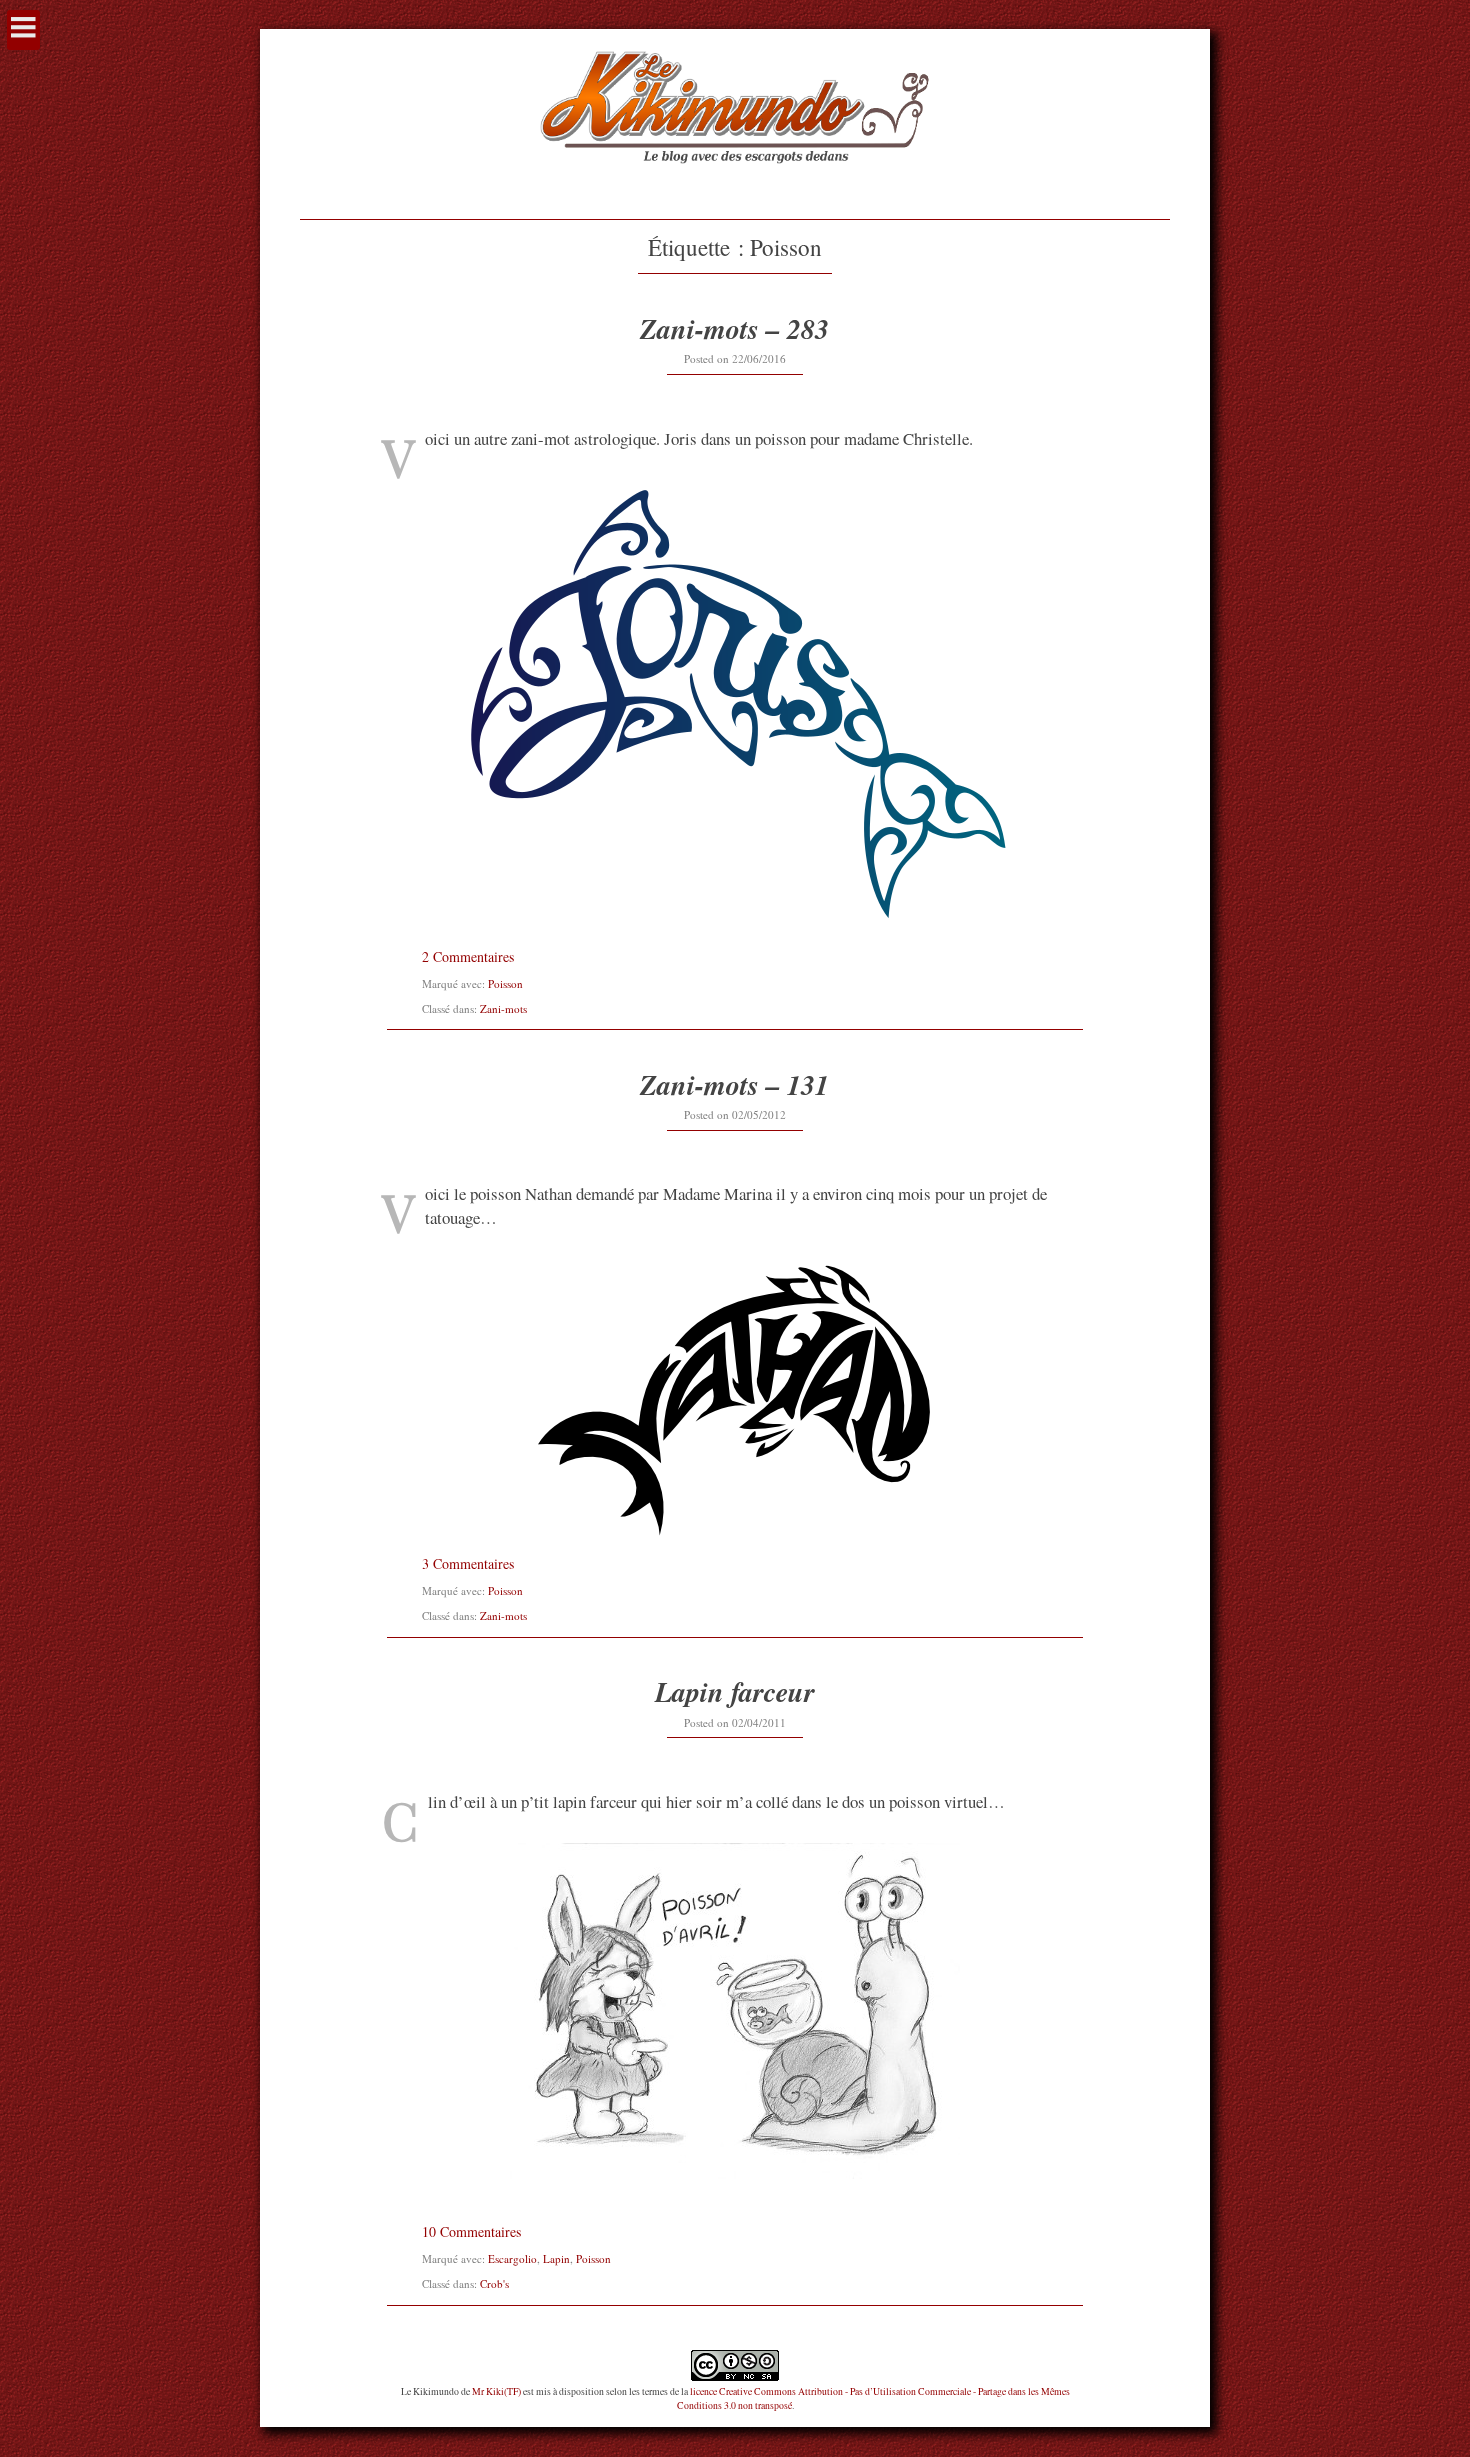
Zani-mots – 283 (734, 328)
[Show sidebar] (23, 30)
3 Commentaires (468, 1563)
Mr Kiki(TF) (496, 2391)
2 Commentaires (468, 956)
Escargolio (512, 2258)
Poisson (505, 983)
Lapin (556, 2258)
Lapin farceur (735, 1691)
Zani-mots (503, 1008)
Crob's (494, 2283)
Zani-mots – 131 (734, 1084)
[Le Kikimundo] (734, 187)
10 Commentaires (471, 2231)
